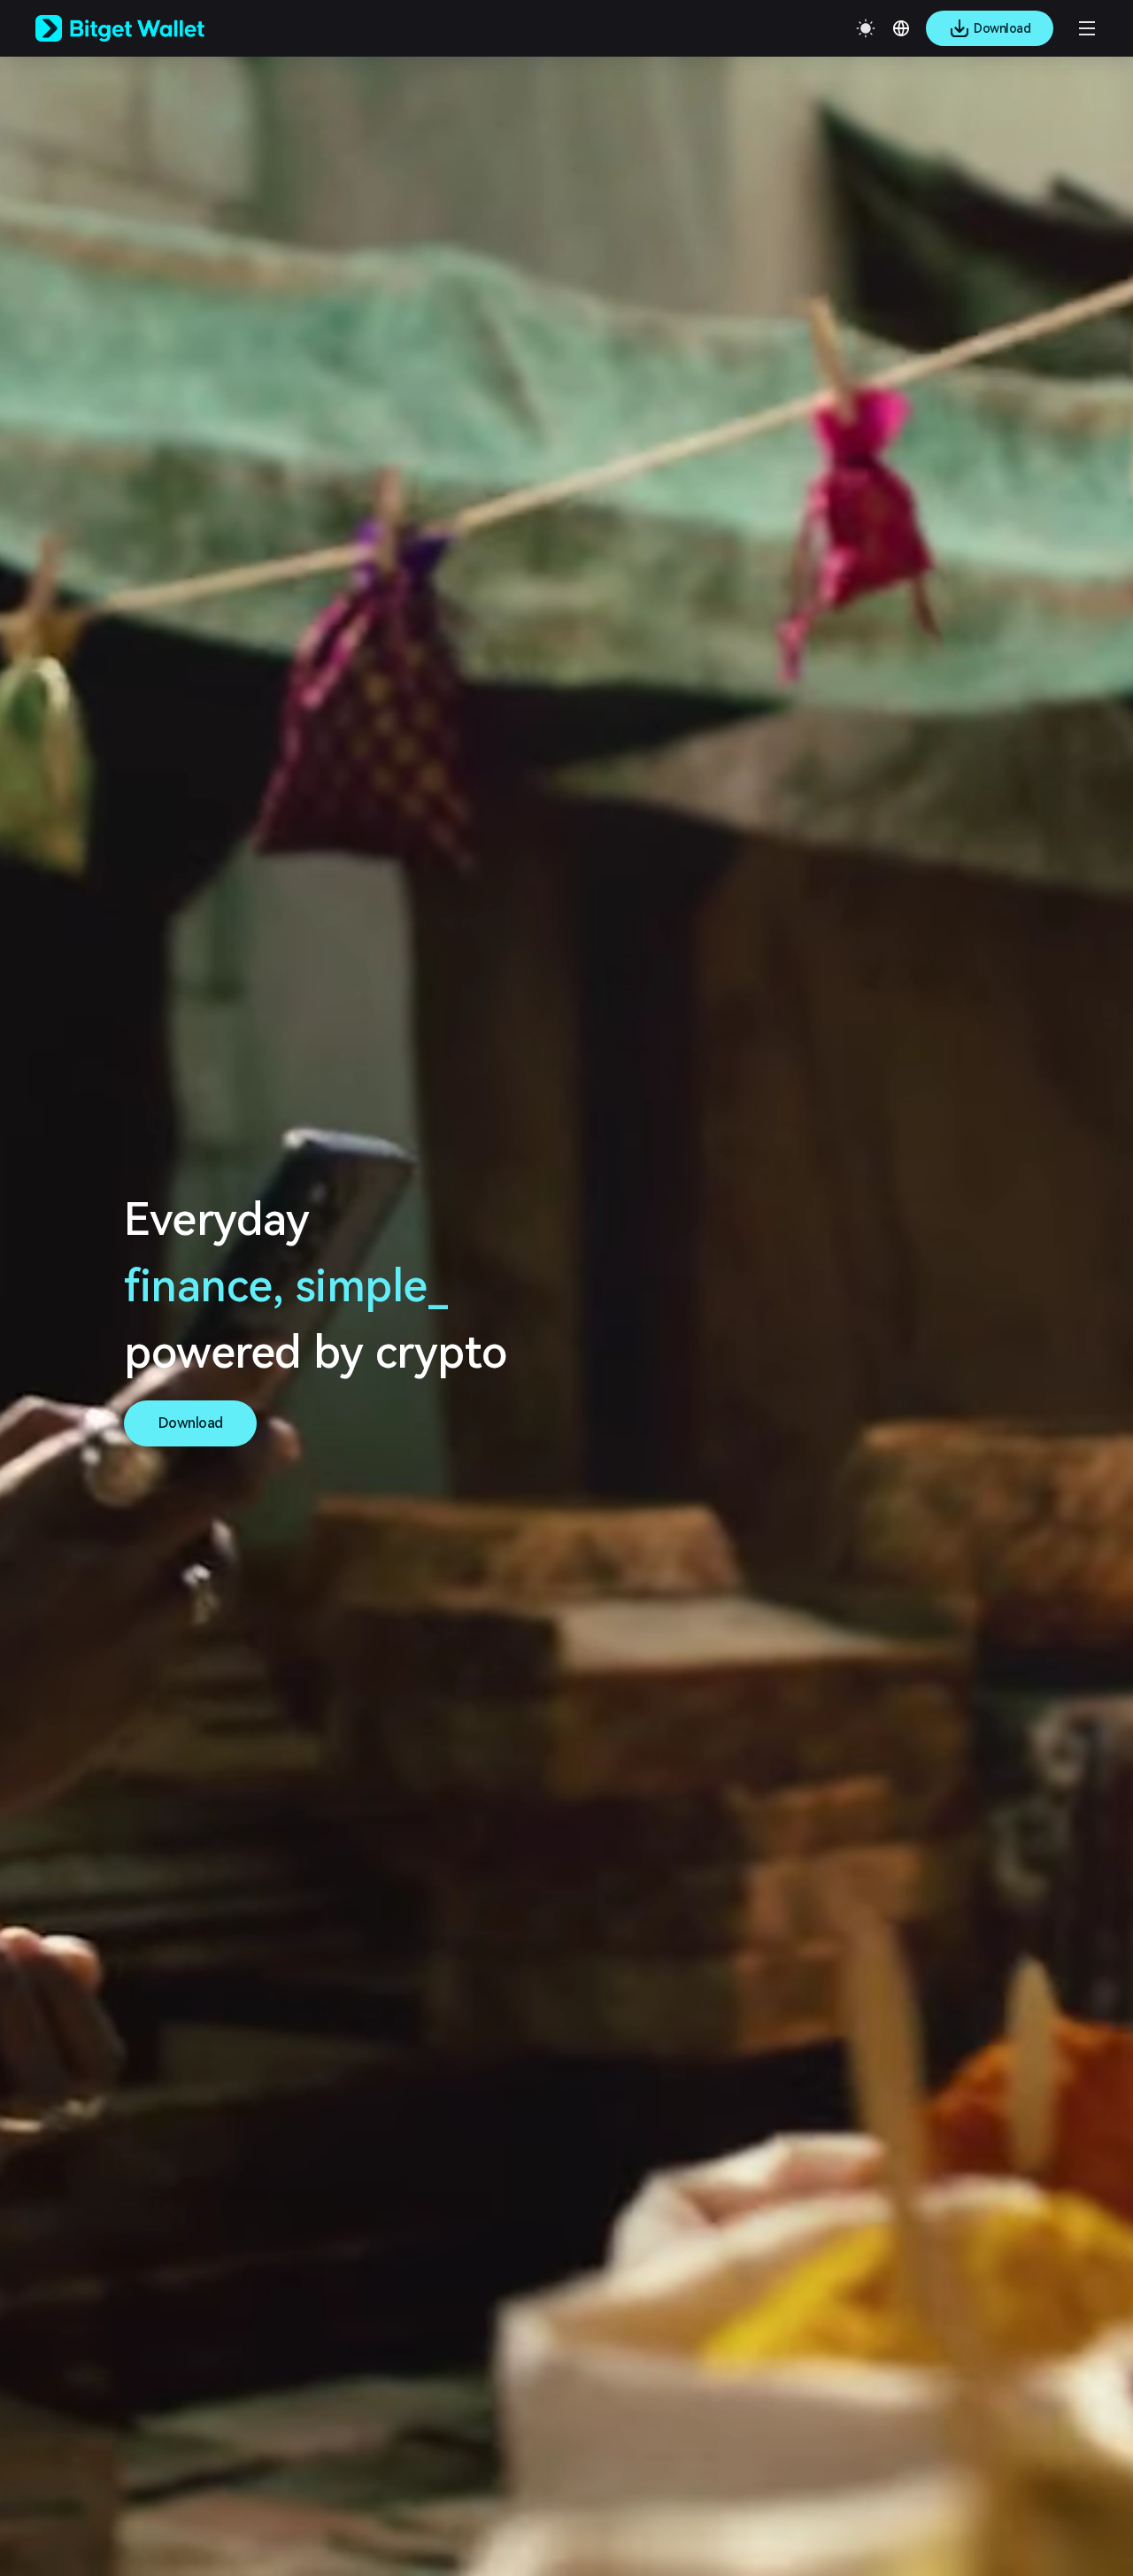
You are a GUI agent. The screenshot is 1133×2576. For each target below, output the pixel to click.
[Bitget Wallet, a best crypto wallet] (143, 28)
